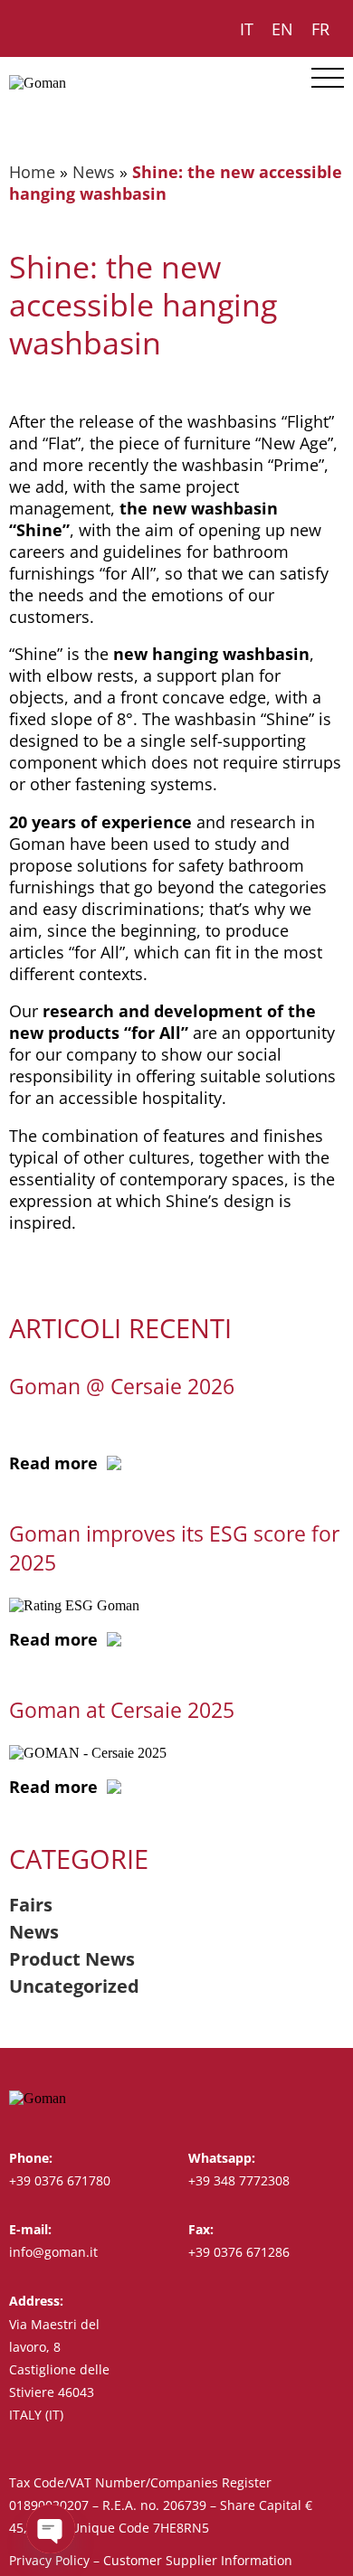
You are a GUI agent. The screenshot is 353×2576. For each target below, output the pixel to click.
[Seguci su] (301, 2098)
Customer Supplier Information (198, 2560)
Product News (72, 1959)
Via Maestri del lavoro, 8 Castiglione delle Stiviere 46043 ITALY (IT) (59, 2370)
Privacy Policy (49, 2560)
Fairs (31, 1905)
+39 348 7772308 (239, 2180)
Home (32, 172)
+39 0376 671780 (60, 2180)
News (94, 172)
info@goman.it (53, 2252)
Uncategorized (74, 1986)
